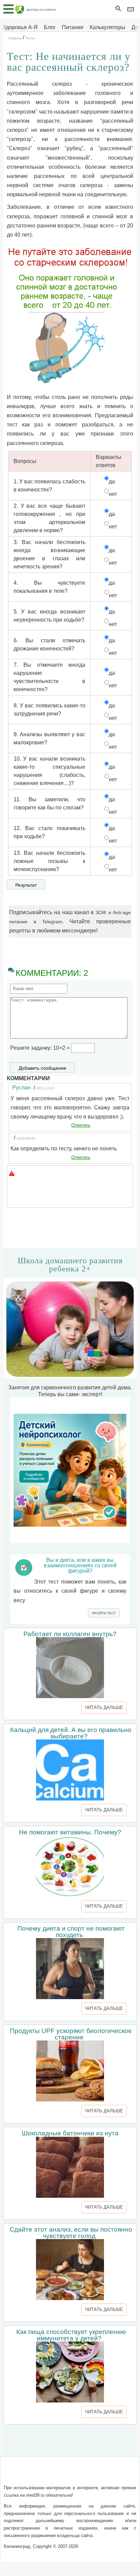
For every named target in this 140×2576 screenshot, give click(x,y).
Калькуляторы (108, 27)
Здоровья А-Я (20, 27)
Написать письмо (59, 2474)
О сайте (23, 2474)
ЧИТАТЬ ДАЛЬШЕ (104, 1707)
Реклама (70, 2483)
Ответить (81, 1125)
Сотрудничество (106, 2474)
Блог (50, 27)
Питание (73, 27)
